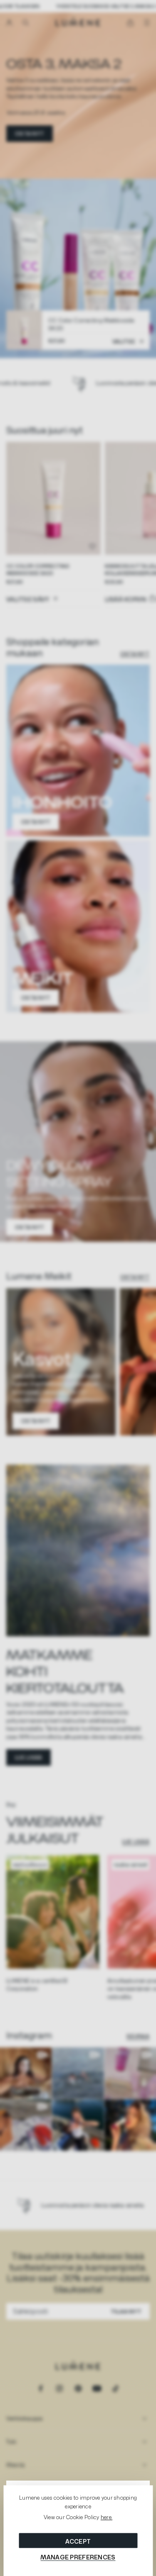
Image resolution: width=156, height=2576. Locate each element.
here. (106, 2518)
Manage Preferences (78, 2557)
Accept (78, 2541)
